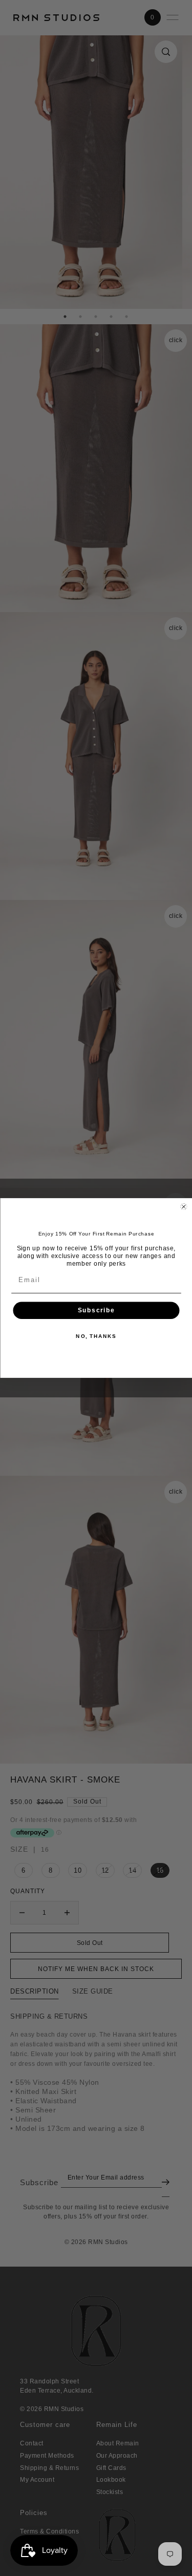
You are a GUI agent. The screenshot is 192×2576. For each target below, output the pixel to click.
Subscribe (96, 1311)
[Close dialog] (184, 1207)
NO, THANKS (96, 1336)
